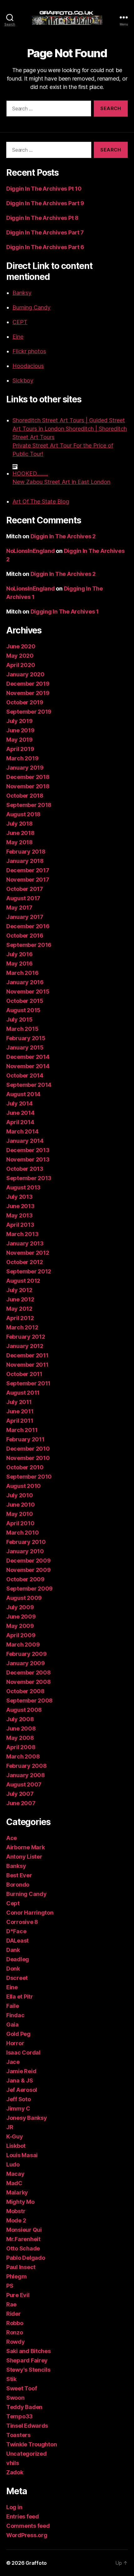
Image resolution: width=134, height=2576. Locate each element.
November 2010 (28, 1458)
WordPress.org (27, 2535)
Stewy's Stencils (28, 2370)
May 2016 (19, 964)
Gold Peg (18, 2034)
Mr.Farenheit (23, 2239)
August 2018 (23, 814)
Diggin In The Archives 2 (63, 536)
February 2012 (26, 1337)
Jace (13, 2062)
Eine (18, 337)
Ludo (13, 2164)
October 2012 (25, 1262)
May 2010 (20, 1514)
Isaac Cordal (23, 2052)
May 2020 (20, 656)
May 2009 (20, 1626)
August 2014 (23, 1094)
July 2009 (20, 1607)
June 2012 (20, 1299)
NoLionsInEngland (31, 551)
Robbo (15, 2323)
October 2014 (25, 1075)
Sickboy (23, 380)
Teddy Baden (24, 2407)
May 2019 (19, 740)
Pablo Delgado (26, 2258)
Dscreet (17, 1978)
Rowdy (16, 2342)
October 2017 (25, 889)
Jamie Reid (21, 2071)
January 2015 (25, 1047)
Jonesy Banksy (27, 2118)
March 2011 (22, 1430)
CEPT (20, 322)
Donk (13, 1969)
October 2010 (25, 1467)
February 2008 (26, 1766)
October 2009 (25, 1579)
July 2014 (19, 1103)
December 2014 (28, 1057)
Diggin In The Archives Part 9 (45, 203)
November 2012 (28, 1253)
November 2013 (28, 1159)
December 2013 (28, 1150)
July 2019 (19, 721)
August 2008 (24, 1710)
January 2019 (25, 768)
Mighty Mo (20, 2202)
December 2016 (28, 926)
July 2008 (20, 1719)
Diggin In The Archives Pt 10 (44, 189)
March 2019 (22, 758)
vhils (13, 2463)
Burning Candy (31, 307)
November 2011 (27, 1365)
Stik (11, 2379)
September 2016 (29, 945)
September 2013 (29, 1178)
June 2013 (20, 1206)
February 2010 (26, 1542)
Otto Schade (23, 2248)
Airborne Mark (26, 1847)
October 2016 (25, 936)
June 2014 (20, 1113)
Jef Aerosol (22, 2090)
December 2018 (28, 777)
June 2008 (21, 1728)
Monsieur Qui (24, 2230)
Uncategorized (26, 2454)
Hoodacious (28, 366)
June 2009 (21, 1617)
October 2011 (24, 1374)
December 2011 (27, 1355)
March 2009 (23, 1645)
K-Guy (15, 2136)
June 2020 (21, 646)
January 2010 (25, 1551)
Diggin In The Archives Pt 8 (42, 218)
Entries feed (23, 2516)
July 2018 (19, 824)
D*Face (16, 1931)
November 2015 (28, 991)
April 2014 (20, 1122)
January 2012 (25, 1346)
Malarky (17, 2192)
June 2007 (21, 1803)
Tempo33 (19, 2416)
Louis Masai (22, 2155)
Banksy (22, 293)
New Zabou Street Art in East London (61, 482)
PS (10, 2286)
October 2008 (25, 1691)
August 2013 (23, 1187)
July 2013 (19, 1197)
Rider (14, 2314)
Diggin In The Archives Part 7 (45, 232)
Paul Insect (21, 2267)
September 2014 (29, 1085)
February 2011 (25, 1439)
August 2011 (23, 1393)
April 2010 (20, 1523)
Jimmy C (18, 2108)
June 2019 (20, 730)
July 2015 (19, 1019)
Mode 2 (16, 2220)
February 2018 (26, 852)
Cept (13, 1903)
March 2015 (22, 1029)
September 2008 (29, 1700)
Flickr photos (29, 351)
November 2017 (28, 880)
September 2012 (29, 1271)
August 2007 (24, 1784)
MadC (14, 2183)
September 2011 (28, 1383)
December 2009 (29, 1561)
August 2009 (24, 1598)
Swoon (15, 2398)
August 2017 (23, 898)
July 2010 (20, 1495)
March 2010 (22, 1533)
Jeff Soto (19, 2099)
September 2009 (29, 1589)
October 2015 (25, 1001)
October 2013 (25, 1169)
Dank (13, 1950)
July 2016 (19, 954)
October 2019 (25, 702)
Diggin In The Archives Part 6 (45, 247)
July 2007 (20, 1794)
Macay (15, 2174)
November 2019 (28, 693)
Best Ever (19, 1875)
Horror (15, 2043)
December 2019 (28, 684)
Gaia (12, 2025)
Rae (11, 2304)
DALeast (17, 1941)
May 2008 (20, 1738)
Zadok (15, 2472)
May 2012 (19, 1309)
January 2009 (26, 1663)
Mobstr (16, 2211)
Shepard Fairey (27, 2360)
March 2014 (22, 1131)
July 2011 (19, 1402)
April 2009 (21, 1635)
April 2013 (20, 1225)
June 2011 (20, 1411)
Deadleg (18, 1959)
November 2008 (29, 1682)
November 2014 (28, 1066)
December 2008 (29, 1673)
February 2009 (26, 1654)
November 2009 (29, 1570)
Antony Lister (24, 1857)
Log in (14, 2507)
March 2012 (22, 1327)
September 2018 (29, 805)
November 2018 (28, 786)
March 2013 (22, 1234)
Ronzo (15, 2332)
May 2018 (19, 842)
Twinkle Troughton (31, 2444)
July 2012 (19, 1290)
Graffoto (36, 2563)
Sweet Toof (22, 2388)
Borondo (18, 1885)
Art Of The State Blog (41, 501)
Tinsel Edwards (27, 2426)
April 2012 (20, 1318)
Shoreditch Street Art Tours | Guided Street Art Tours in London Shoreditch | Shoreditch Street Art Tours (70, 429)
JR (10, 2127)
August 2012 (23, 1281)
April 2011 (20, 1421)
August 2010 (24, 1486)
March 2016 (22, 973)
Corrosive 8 (22, 1922)
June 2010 (21, 1505)
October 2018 (25, 796)
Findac (15, 2015)
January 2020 (25, 674)
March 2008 (23, 1756)
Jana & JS (20, 2080)
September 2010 (29, 1477)
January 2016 (25, 982)
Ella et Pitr (20, 1997)
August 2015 (23, 1010)
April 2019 (20, 749)
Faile (13, 2006)
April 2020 (21, 665)
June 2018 (20, 833)
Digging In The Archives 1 (65, 612)
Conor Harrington (30, 1913)
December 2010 (28, 1449)
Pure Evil (18, 2295)
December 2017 (28, 870)
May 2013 (19, 1215)
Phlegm (16, 2276)
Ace (12, 1838)
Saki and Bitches (29, 2351)
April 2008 (21, 1747)
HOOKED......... (30, 473)
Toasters (18, 2435)
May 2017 (19, 908)
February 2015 (26, 1038)
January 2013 (25, 1243)
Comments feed (28, 2526)
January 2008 (26, 1775)
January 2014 (25, 1141)
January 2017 (25, 917)
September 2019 (29, 712)
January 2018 (25, 861)
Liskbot (16, 2146)
